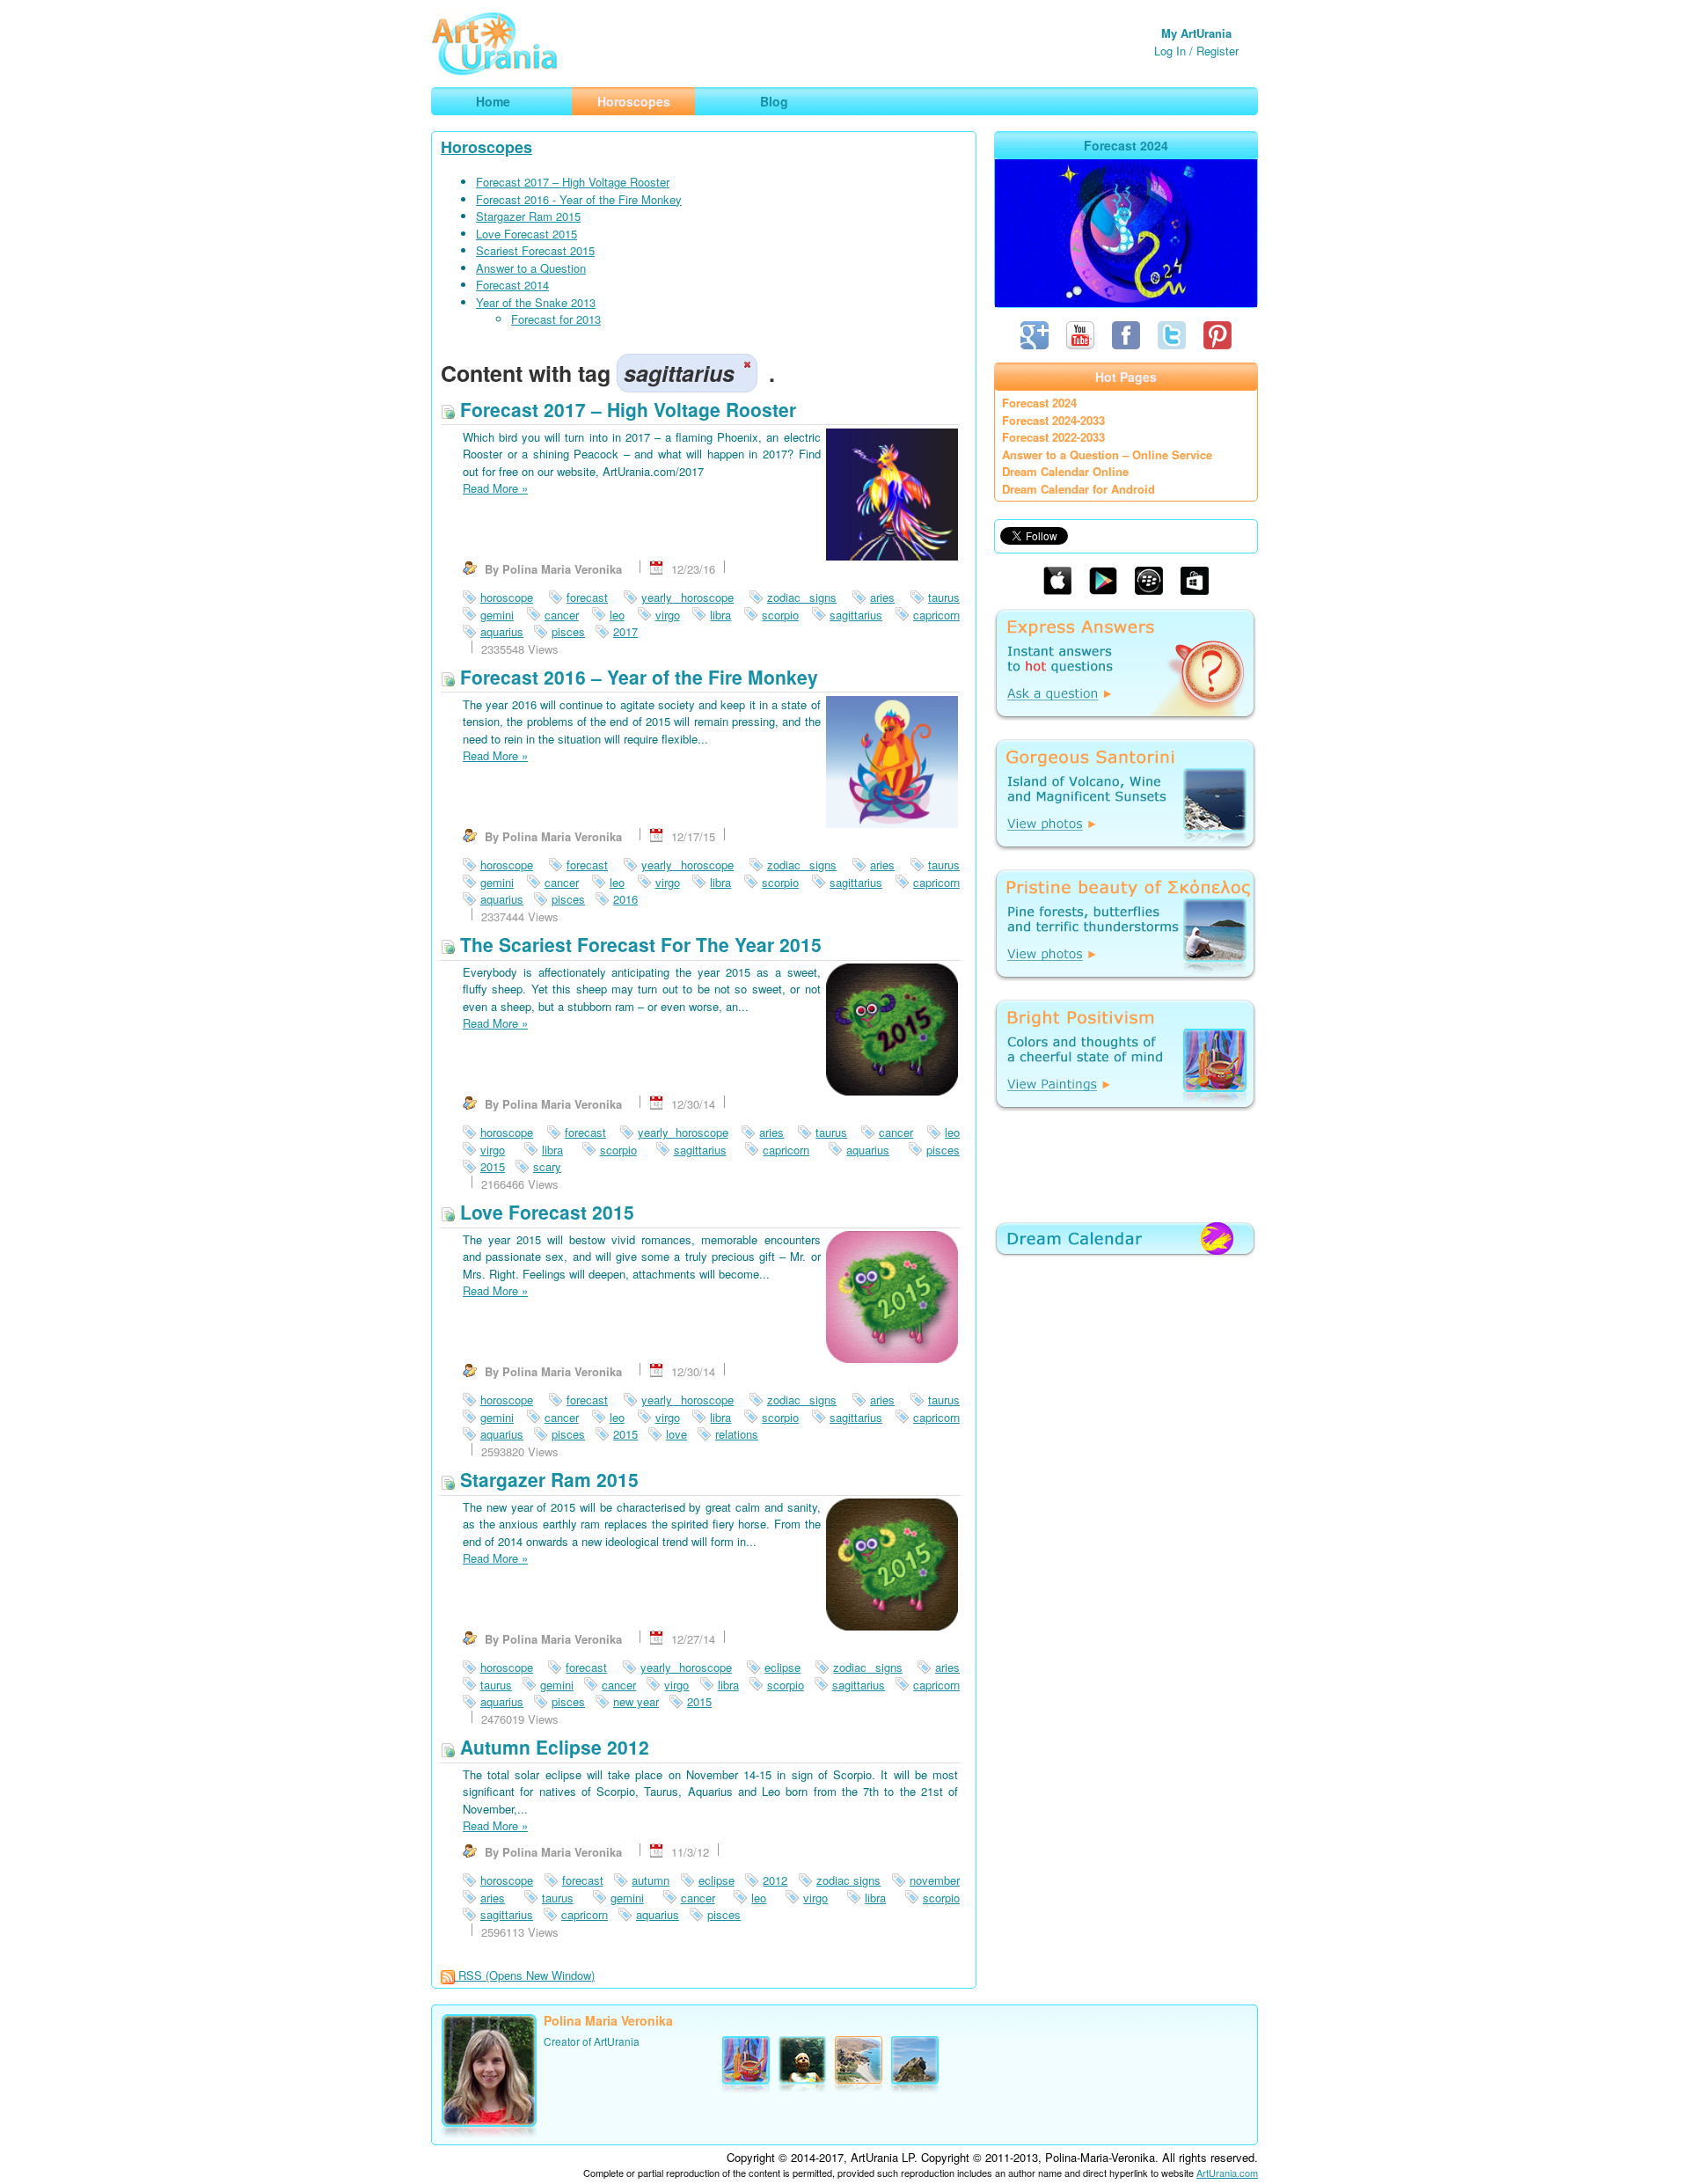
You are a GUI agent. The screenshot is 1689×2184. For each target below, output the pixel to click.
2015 (493, 1166)
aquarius (502, 631)
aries (882, 597)
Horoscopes (486, 147)
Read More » (495, 488)
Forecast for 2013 (556, 319)
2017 (625, 631)
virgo (668, 615)
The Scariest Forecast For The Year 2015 (638, 944)
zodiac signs (802, 597)
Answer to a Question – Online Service (1107, 454)
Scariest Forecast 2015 (535, 250)
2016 (625, 899)
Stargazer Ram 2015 (528, 216)
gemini (497, 615)
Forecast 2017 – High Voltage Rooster (573, 182)
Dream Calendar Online (1065, 471)
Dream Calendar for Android (1078, 489)
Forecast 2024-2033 (1053, 420)
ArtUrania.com (1227, 2173)
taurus (944, 597)
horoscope (507, 597)
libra (720, 615)
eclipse (782, 1667)
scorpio (780, 615)
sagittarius (856, 615)
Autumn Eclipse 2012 (552, 1747)
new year (636, 1701)
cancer (562, 615)
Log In (1170, 51)
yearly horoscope (687, 597)
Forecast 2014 (512, 285)
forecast (587, 597)
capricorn (936, 615)
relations (737, 1434)
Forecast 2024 (1039, 403)
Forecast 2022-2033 (1053, 437)
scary (547, 1166)
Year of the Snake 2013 (536, 302)
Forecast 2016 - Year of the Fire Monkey (579, 199)
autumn (651, 1880)
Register (1217, 51)
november (935, 1880)
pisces (568, 631)
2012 (775, 1880)
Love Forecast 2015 (526, 234)
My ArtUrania (1196, 33)
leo (617, 615)
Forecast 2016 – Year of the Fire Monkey (636, 677)
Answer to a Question (531, 268)
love (676, 1434)
